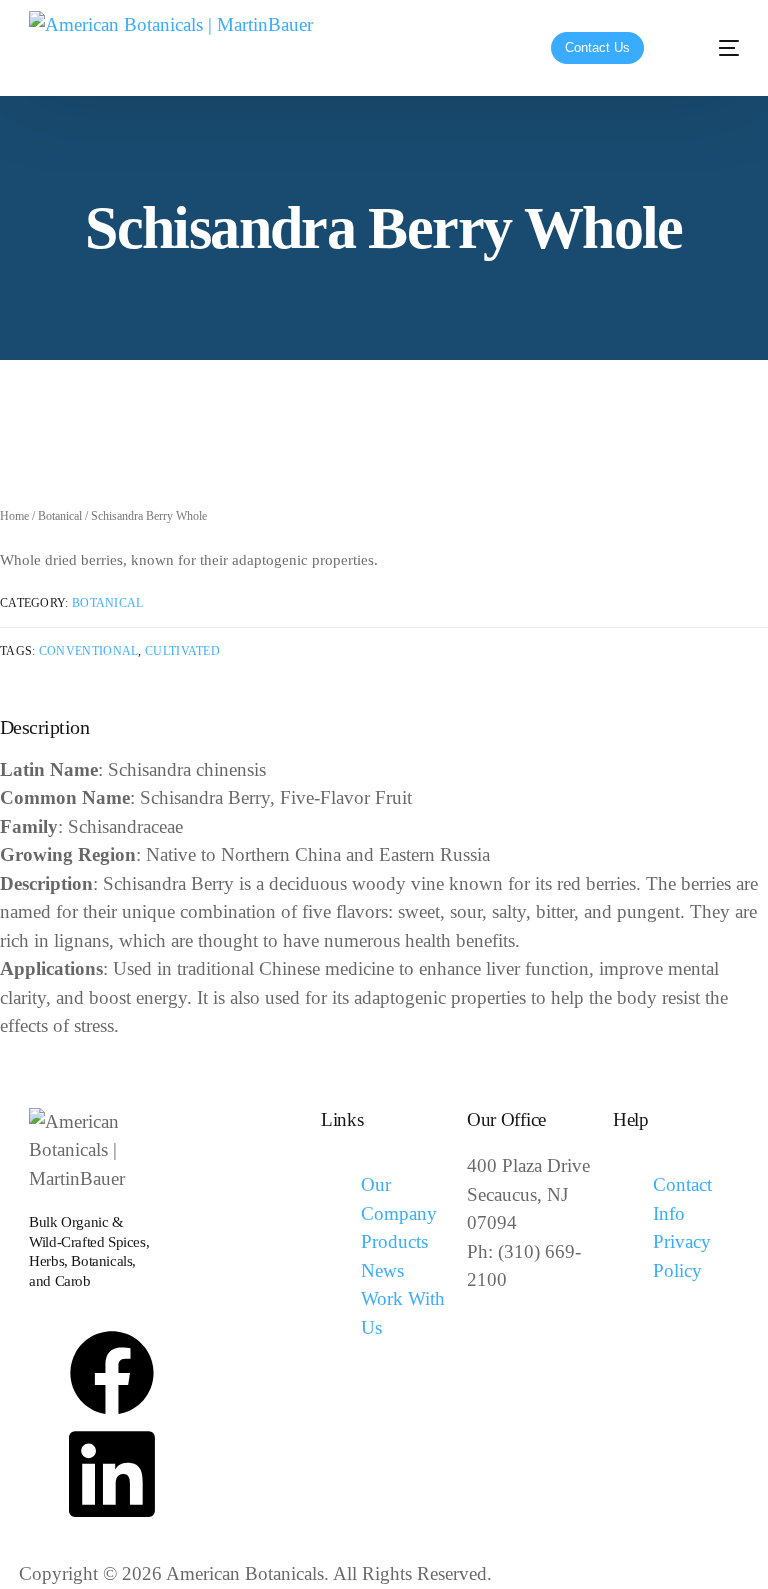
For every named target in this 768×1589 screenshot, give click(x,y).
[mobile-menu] (712, 48)
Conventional (89, 651)
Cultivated (182, 651)
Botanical (60, 516)
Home (14, 516)
